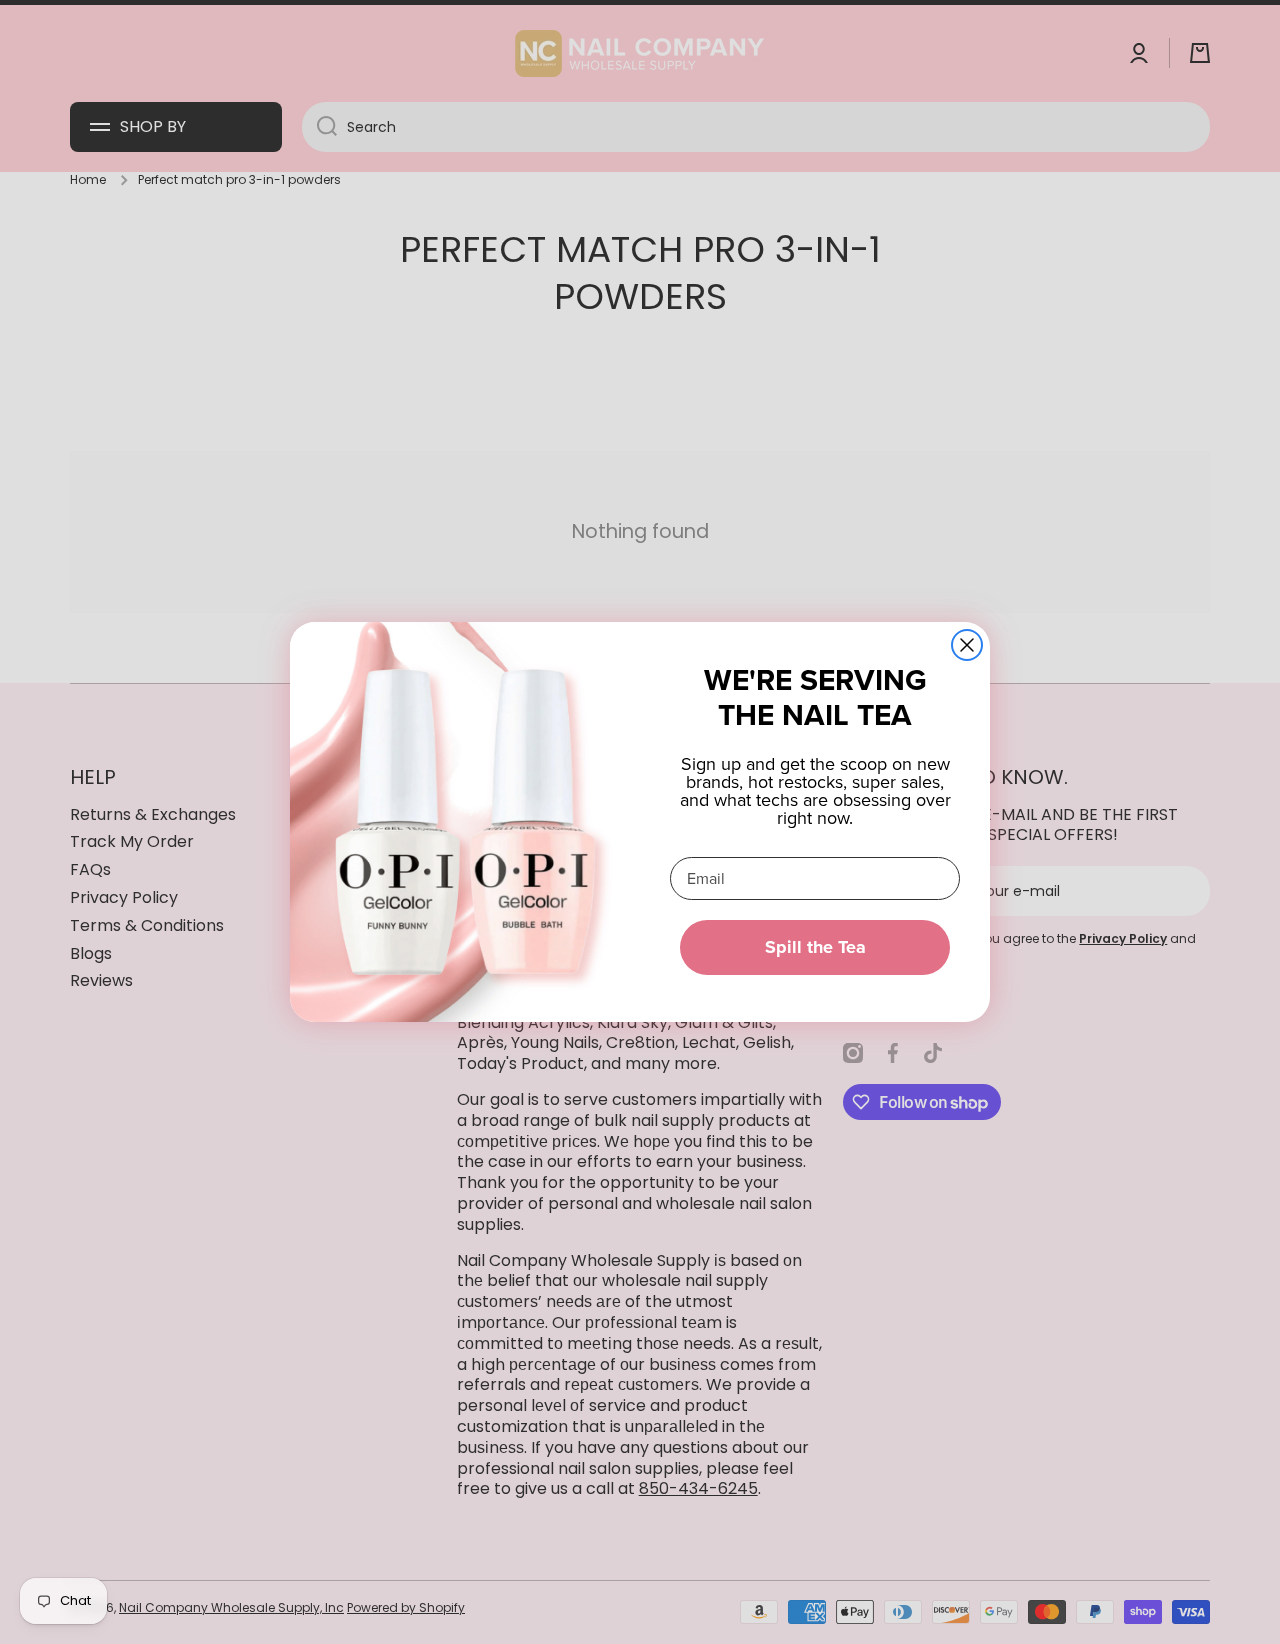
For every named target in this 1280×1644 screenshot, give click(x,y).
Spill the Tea (815, 947)
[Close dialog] (967, 645)
